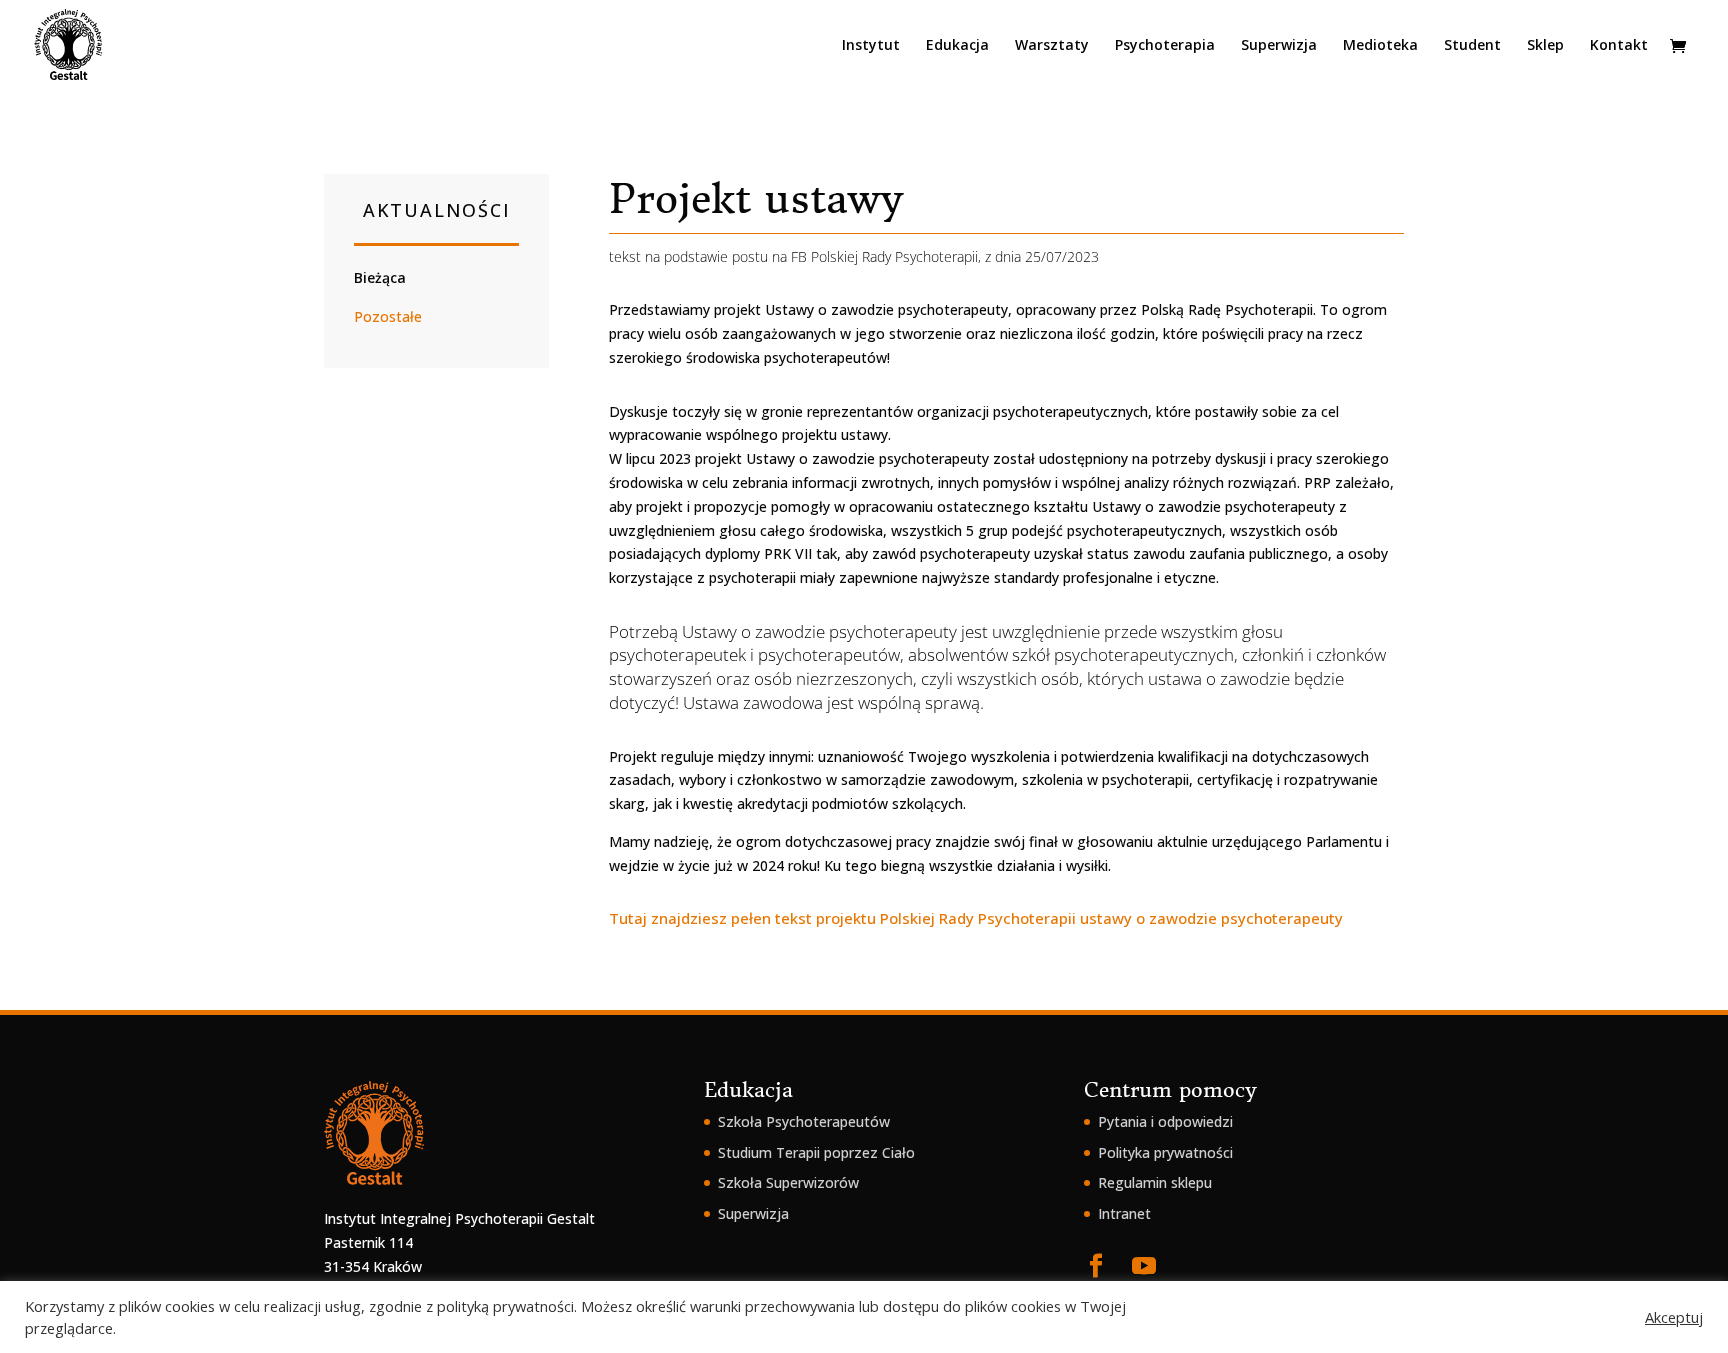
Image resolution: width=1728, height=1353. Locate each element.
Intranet (1124, 1213)
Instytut (871, 46)
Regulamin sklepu (1155, 1182)
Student (1472, 46)
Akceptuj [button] (1674, 1317)
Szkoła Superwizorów (788, 1182)
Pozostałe (388, 316)
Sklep (1545, 46)
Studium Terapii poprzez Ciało (816, 1152)
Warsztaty (1052, 46)
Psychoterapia (1165, 46)
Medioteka (1380, 46)
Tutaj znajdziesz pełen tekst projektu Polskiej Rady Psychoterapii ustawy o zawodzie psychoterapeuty (976, 918)
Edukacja (957, 46)
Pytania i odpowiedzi (1165, 1121)
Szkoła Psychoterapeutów (804, 1121)
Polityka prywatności (1165, 1152)
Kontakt (1619, 46)
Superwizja (1279, 46)
